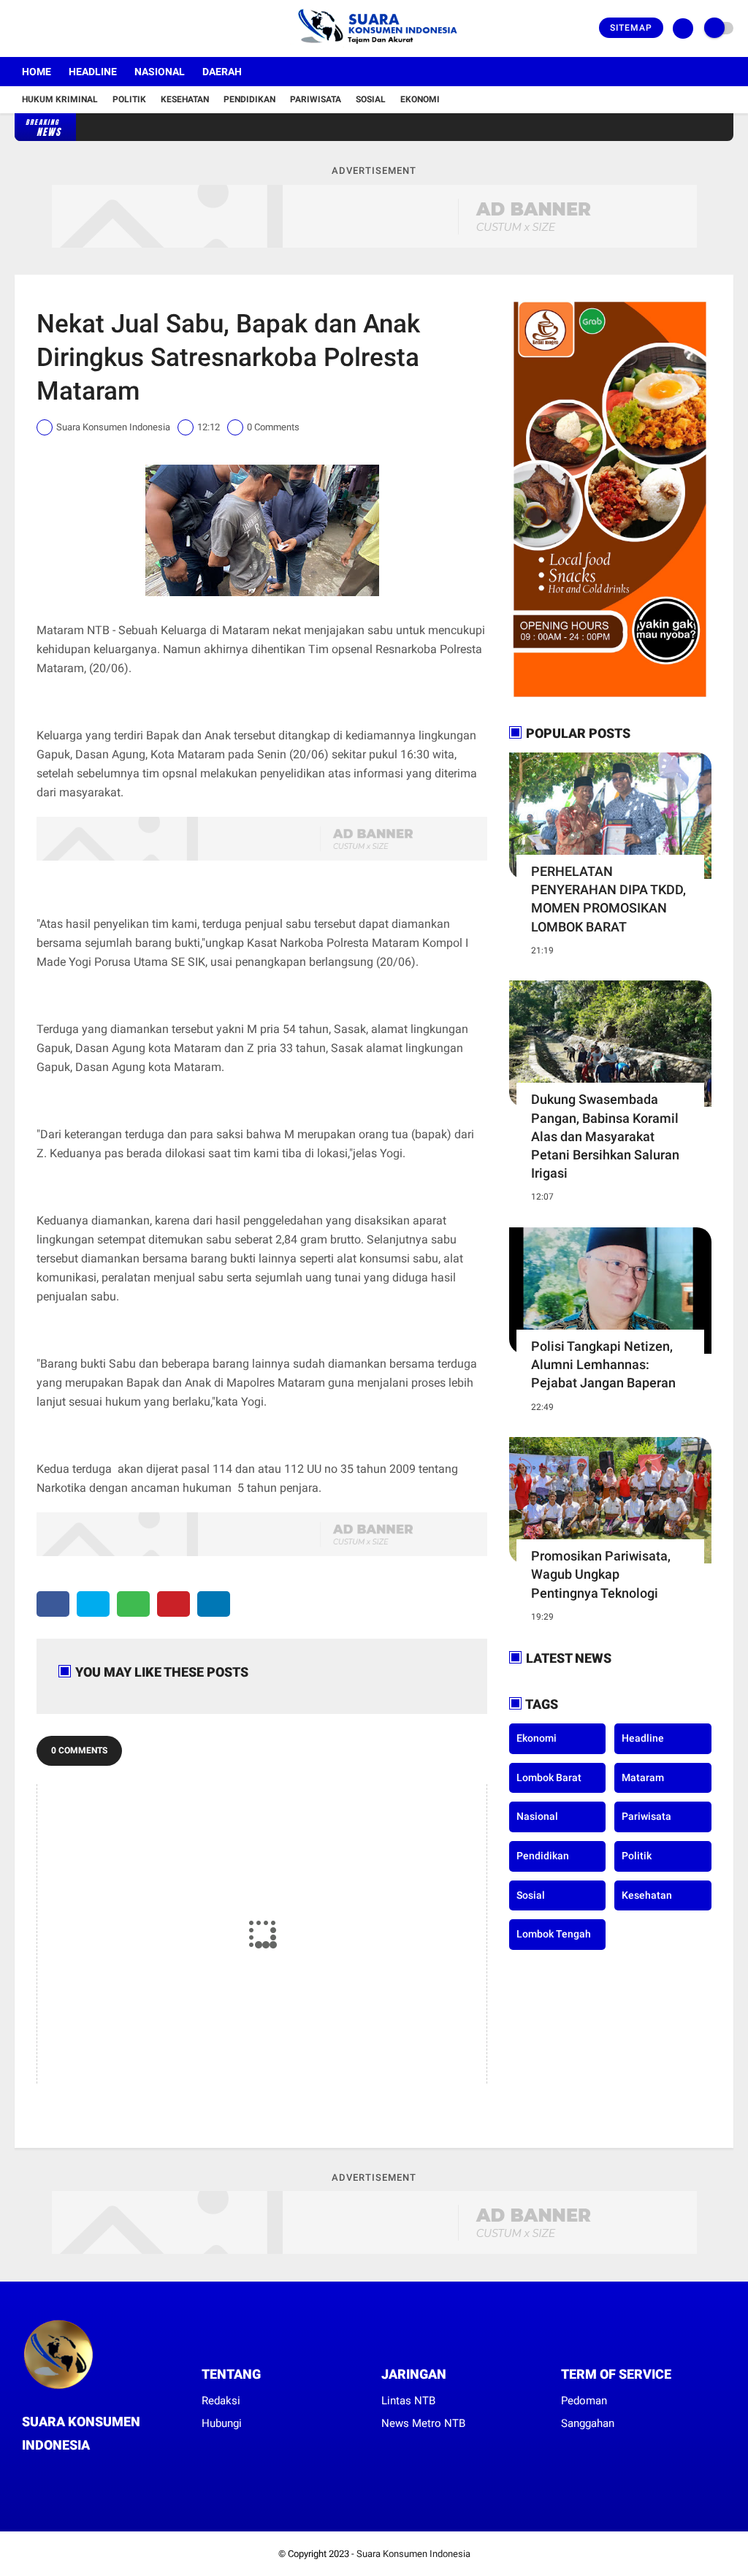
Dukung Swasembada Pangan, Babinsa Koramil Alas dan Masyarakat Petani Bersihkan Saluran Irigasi (605, 1136)
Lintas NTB (408, 2401)
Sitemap (631, 28)
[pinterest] (173, 1604)
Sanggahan (588, 2423)
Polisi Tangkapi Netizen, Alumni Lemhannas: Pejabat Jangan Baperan (603, 1364)
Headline (93, 72)
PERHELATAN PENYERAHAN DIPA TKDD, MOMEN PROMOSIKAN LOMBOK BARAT (608, 899)
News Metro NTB (423, 2423)
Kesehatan (185, 99)
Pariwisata (316, 99)
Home (37, 72)
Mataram (643, 1777)
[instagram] (58, 28)
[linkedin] (214, 1604)
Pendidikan (249, 99)
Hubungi (222, 2423)
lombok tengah (554, 1934)
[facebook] (19, 28)
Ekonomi (420, 99)
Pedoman (584, 2401)
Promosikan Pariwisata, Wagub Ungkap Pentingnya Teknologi (601, 1574)
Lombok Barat (549, 1777)
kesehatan (647, 1895)
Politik (129, 99)
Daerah (222, 72)
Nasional (160, 72)
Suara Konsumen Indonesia (413, 2554)
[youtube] (78, 28)
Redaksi (221, 2401)
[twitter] (39, 28)
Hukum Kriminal (60, 99)
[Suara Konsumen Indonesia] (374, 48)
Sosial (371, 99)
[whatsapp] (133, 1604)
